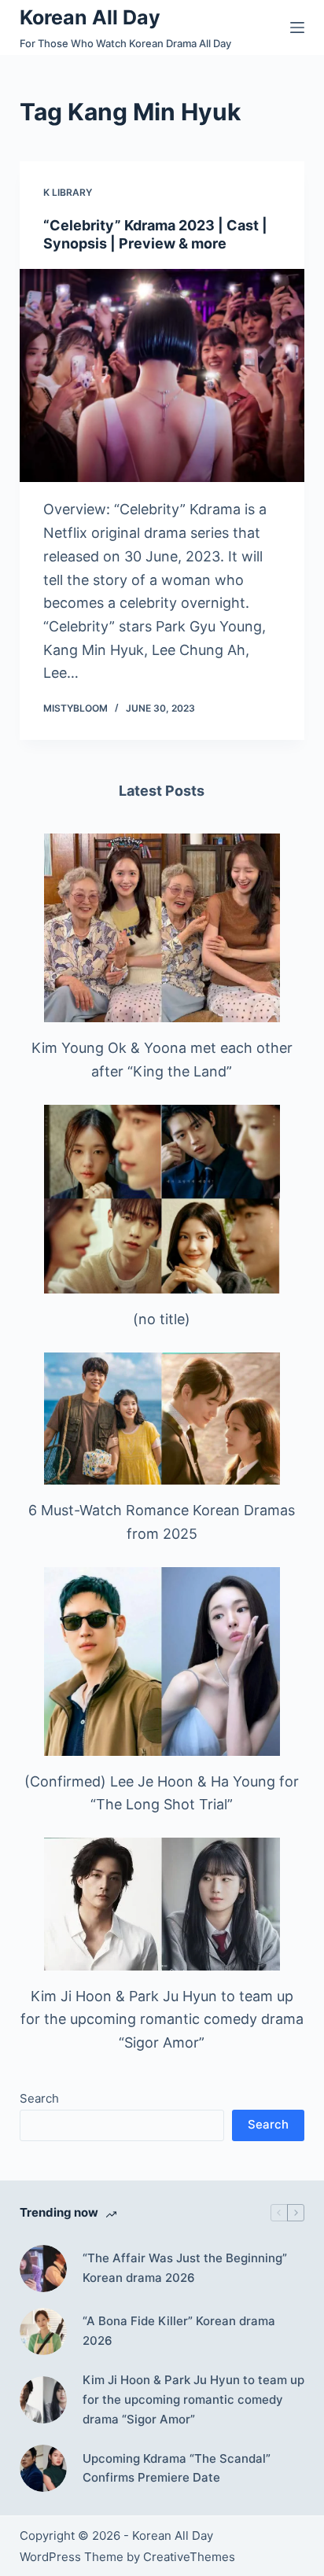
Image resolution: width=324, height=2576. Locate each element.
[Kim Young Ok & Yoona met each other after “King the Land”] (162, 928)
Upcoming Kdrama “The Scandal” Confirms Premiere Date (177, 2468)
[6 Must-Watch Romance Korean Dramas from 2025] (162, 1419)
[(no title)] (162, 1199)
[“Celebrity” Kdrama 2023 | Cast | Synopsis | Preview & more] (162, 376)
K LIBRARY (68, 192)
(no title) (162, 1319)
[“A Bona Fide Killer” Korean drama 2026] (43, 2331)
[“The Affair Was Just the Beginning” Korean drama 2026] (43, 2269)
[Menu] (297, 28)
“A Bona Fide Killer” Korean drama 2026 (179, 2331)
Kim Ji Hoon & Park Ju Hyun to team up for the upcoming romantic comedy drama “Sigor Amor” (162, 2019)
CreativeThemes (189, 2557)
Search (39, 2098)
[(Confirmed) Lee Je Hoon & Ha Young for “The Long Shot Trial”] (162, 1662)
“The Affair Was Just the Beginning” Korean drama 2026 (185, 2268)
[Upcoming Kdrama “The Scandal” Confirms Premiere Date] (43, 2468)
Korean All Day (90, 17)
